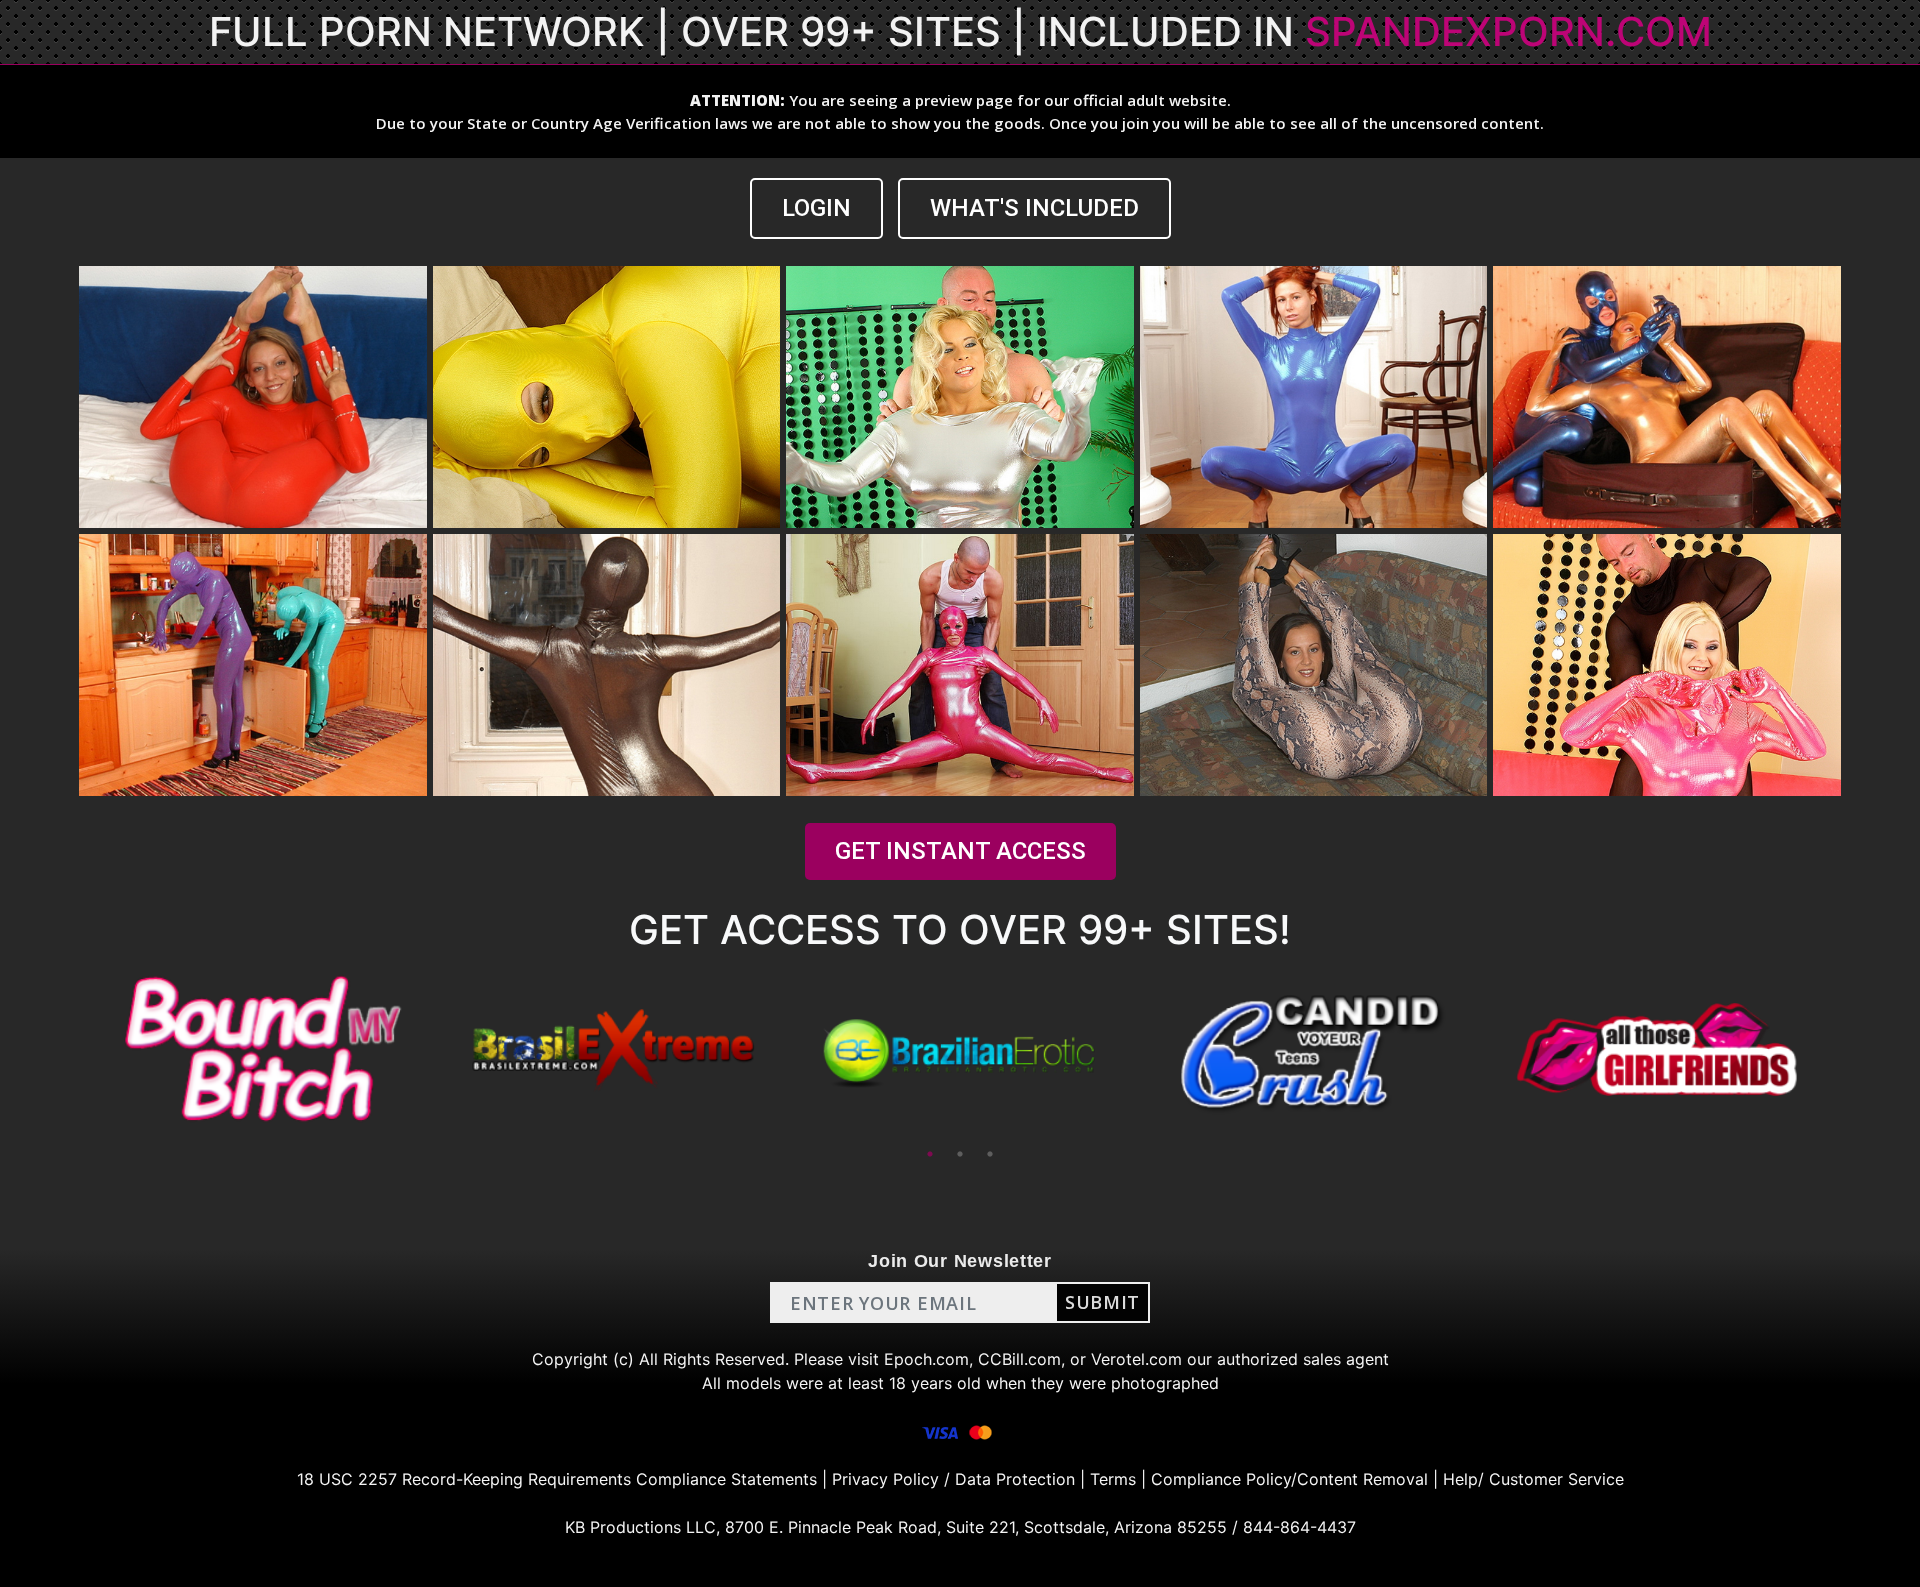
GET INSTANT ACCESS (960, 851)
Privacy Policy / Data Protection (953, 1479)
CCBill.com (1019, 1359)
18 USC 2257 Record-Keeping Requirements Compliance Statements (557, 1479)
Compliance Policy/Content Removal (1289, 1479)
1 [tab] (930, 1154)
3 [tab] (990, 1154)
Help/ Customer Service (1533, 1479)
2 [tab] (960, 1154)
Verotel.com (1136, 1359)
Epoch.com (926, 1359)
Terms (1113, 1479)
